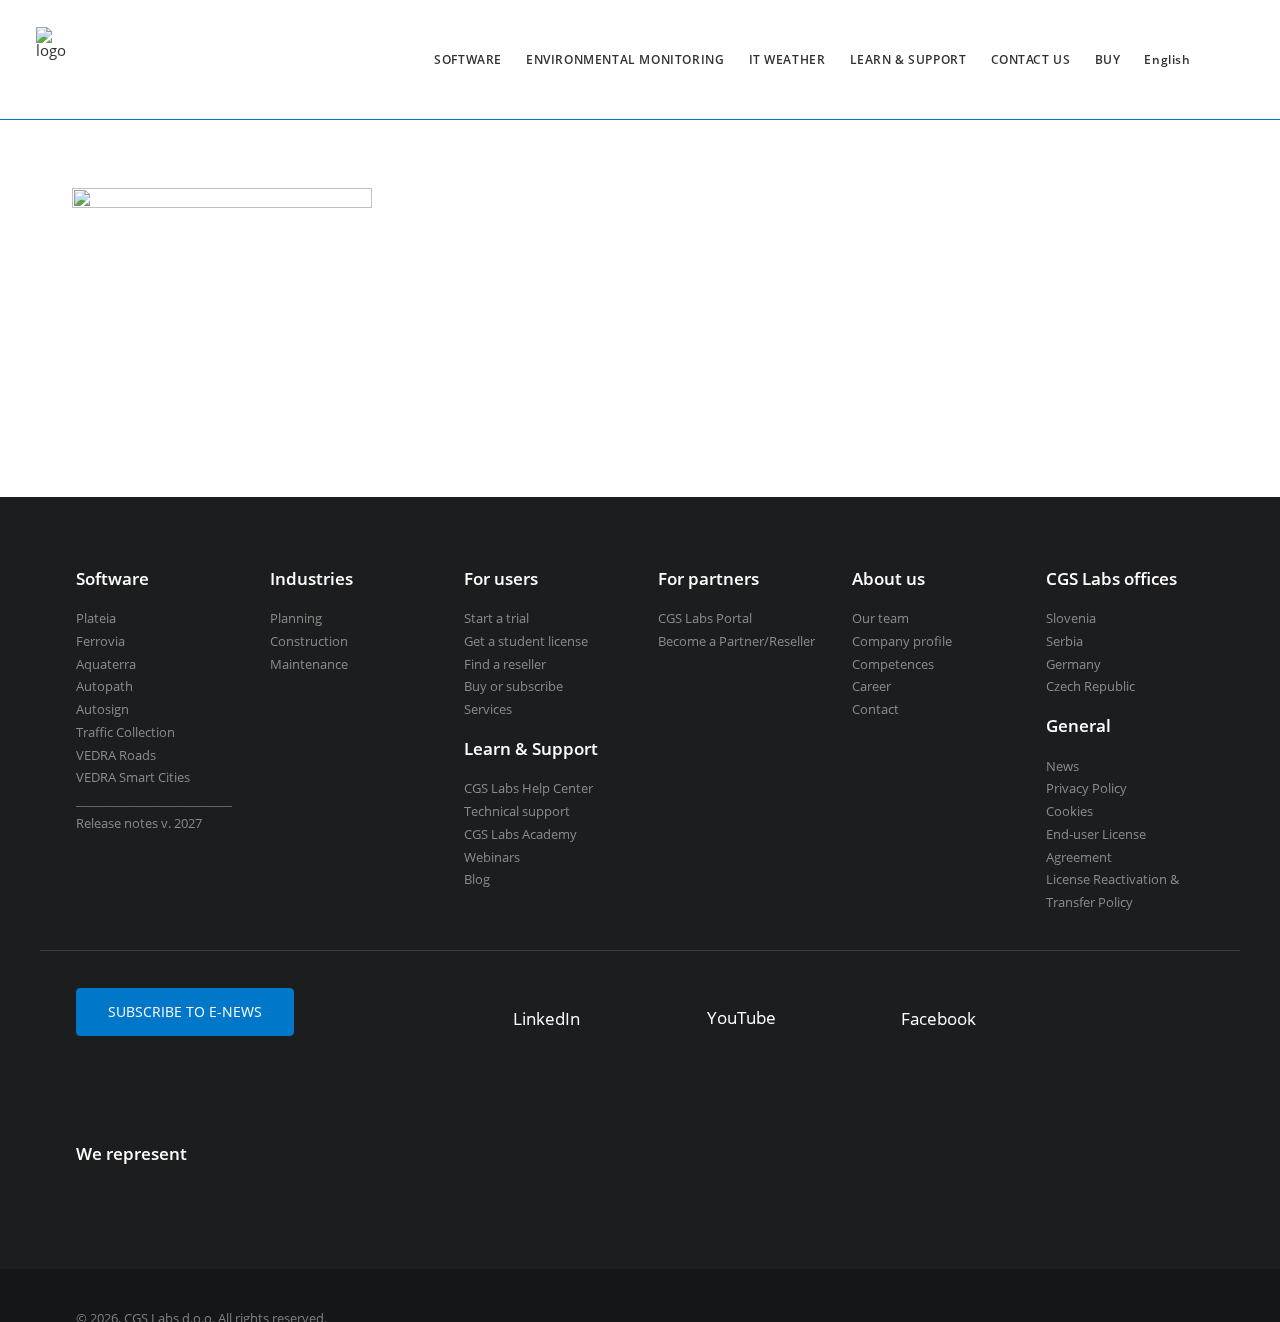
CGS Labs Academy (520, 834)
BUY (1108, 59)
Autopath (104, 686)
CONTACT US (1031, 59)
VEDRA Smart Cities (133, 777)
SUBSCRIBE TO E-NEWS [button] (185, 1011)
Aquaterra (106, 664)
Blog (477, 879)
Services (488, 709)
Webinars (492, 857)
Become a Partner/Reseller (736, 641)
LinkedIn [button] (546, 1018)
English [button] (1167, 59)
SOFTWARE (468, 59)
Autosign (102, 709)
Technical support (517, 811)
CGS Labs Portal (705, 618)
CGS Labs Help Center (528, 788)
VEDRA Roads (116, 755)
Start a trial (496, 618)
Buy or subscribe (513, 686)
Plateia (96, 618)
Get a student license (526, 641)
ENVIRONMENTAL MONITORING (625, 59)
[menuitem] (468, 59)
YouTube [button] (741, 1017)
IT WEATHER (787, 59)
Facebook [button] (938, 1018)
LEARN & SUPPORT (908, 59)
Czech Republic (1090, 686)
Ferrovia (100, 641)
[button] (483, 1012)
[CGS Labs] (51, 59)
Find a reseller (505, 664)
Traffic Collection (125, 732)
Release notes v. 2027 (139, 823)
